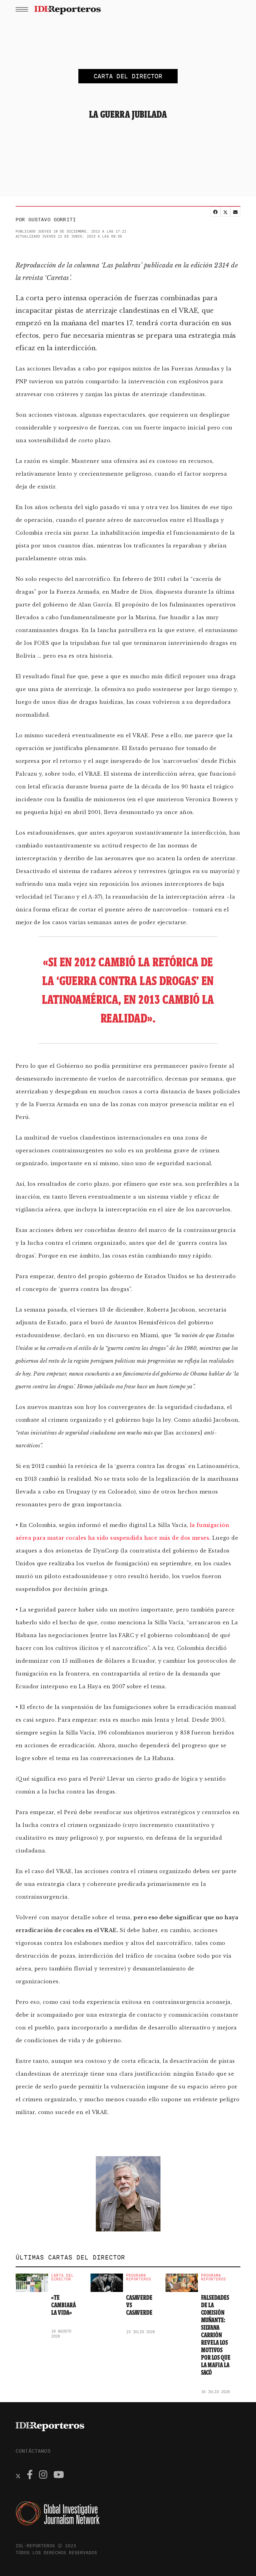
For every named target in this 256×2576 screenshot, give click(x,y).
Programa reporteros (139, 2277)
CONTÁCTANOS (33, 2451)
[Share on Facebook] (215, 212)
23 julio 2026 (141, 2332)
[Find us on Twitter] (18, 2475)
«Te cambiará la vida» (64, 2305)
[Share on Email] (235, 212)
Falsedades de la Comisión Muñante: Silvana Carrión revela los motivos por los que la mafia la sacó (216, 2335)
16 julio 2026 (216, 2392)
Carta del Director (62, 2277)
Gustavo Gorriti (52, 219)
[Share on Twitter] (225, 212)
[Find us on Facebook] (30, 2475)
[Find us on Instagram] (43, 2475)
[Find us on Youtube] (59, 2475)
